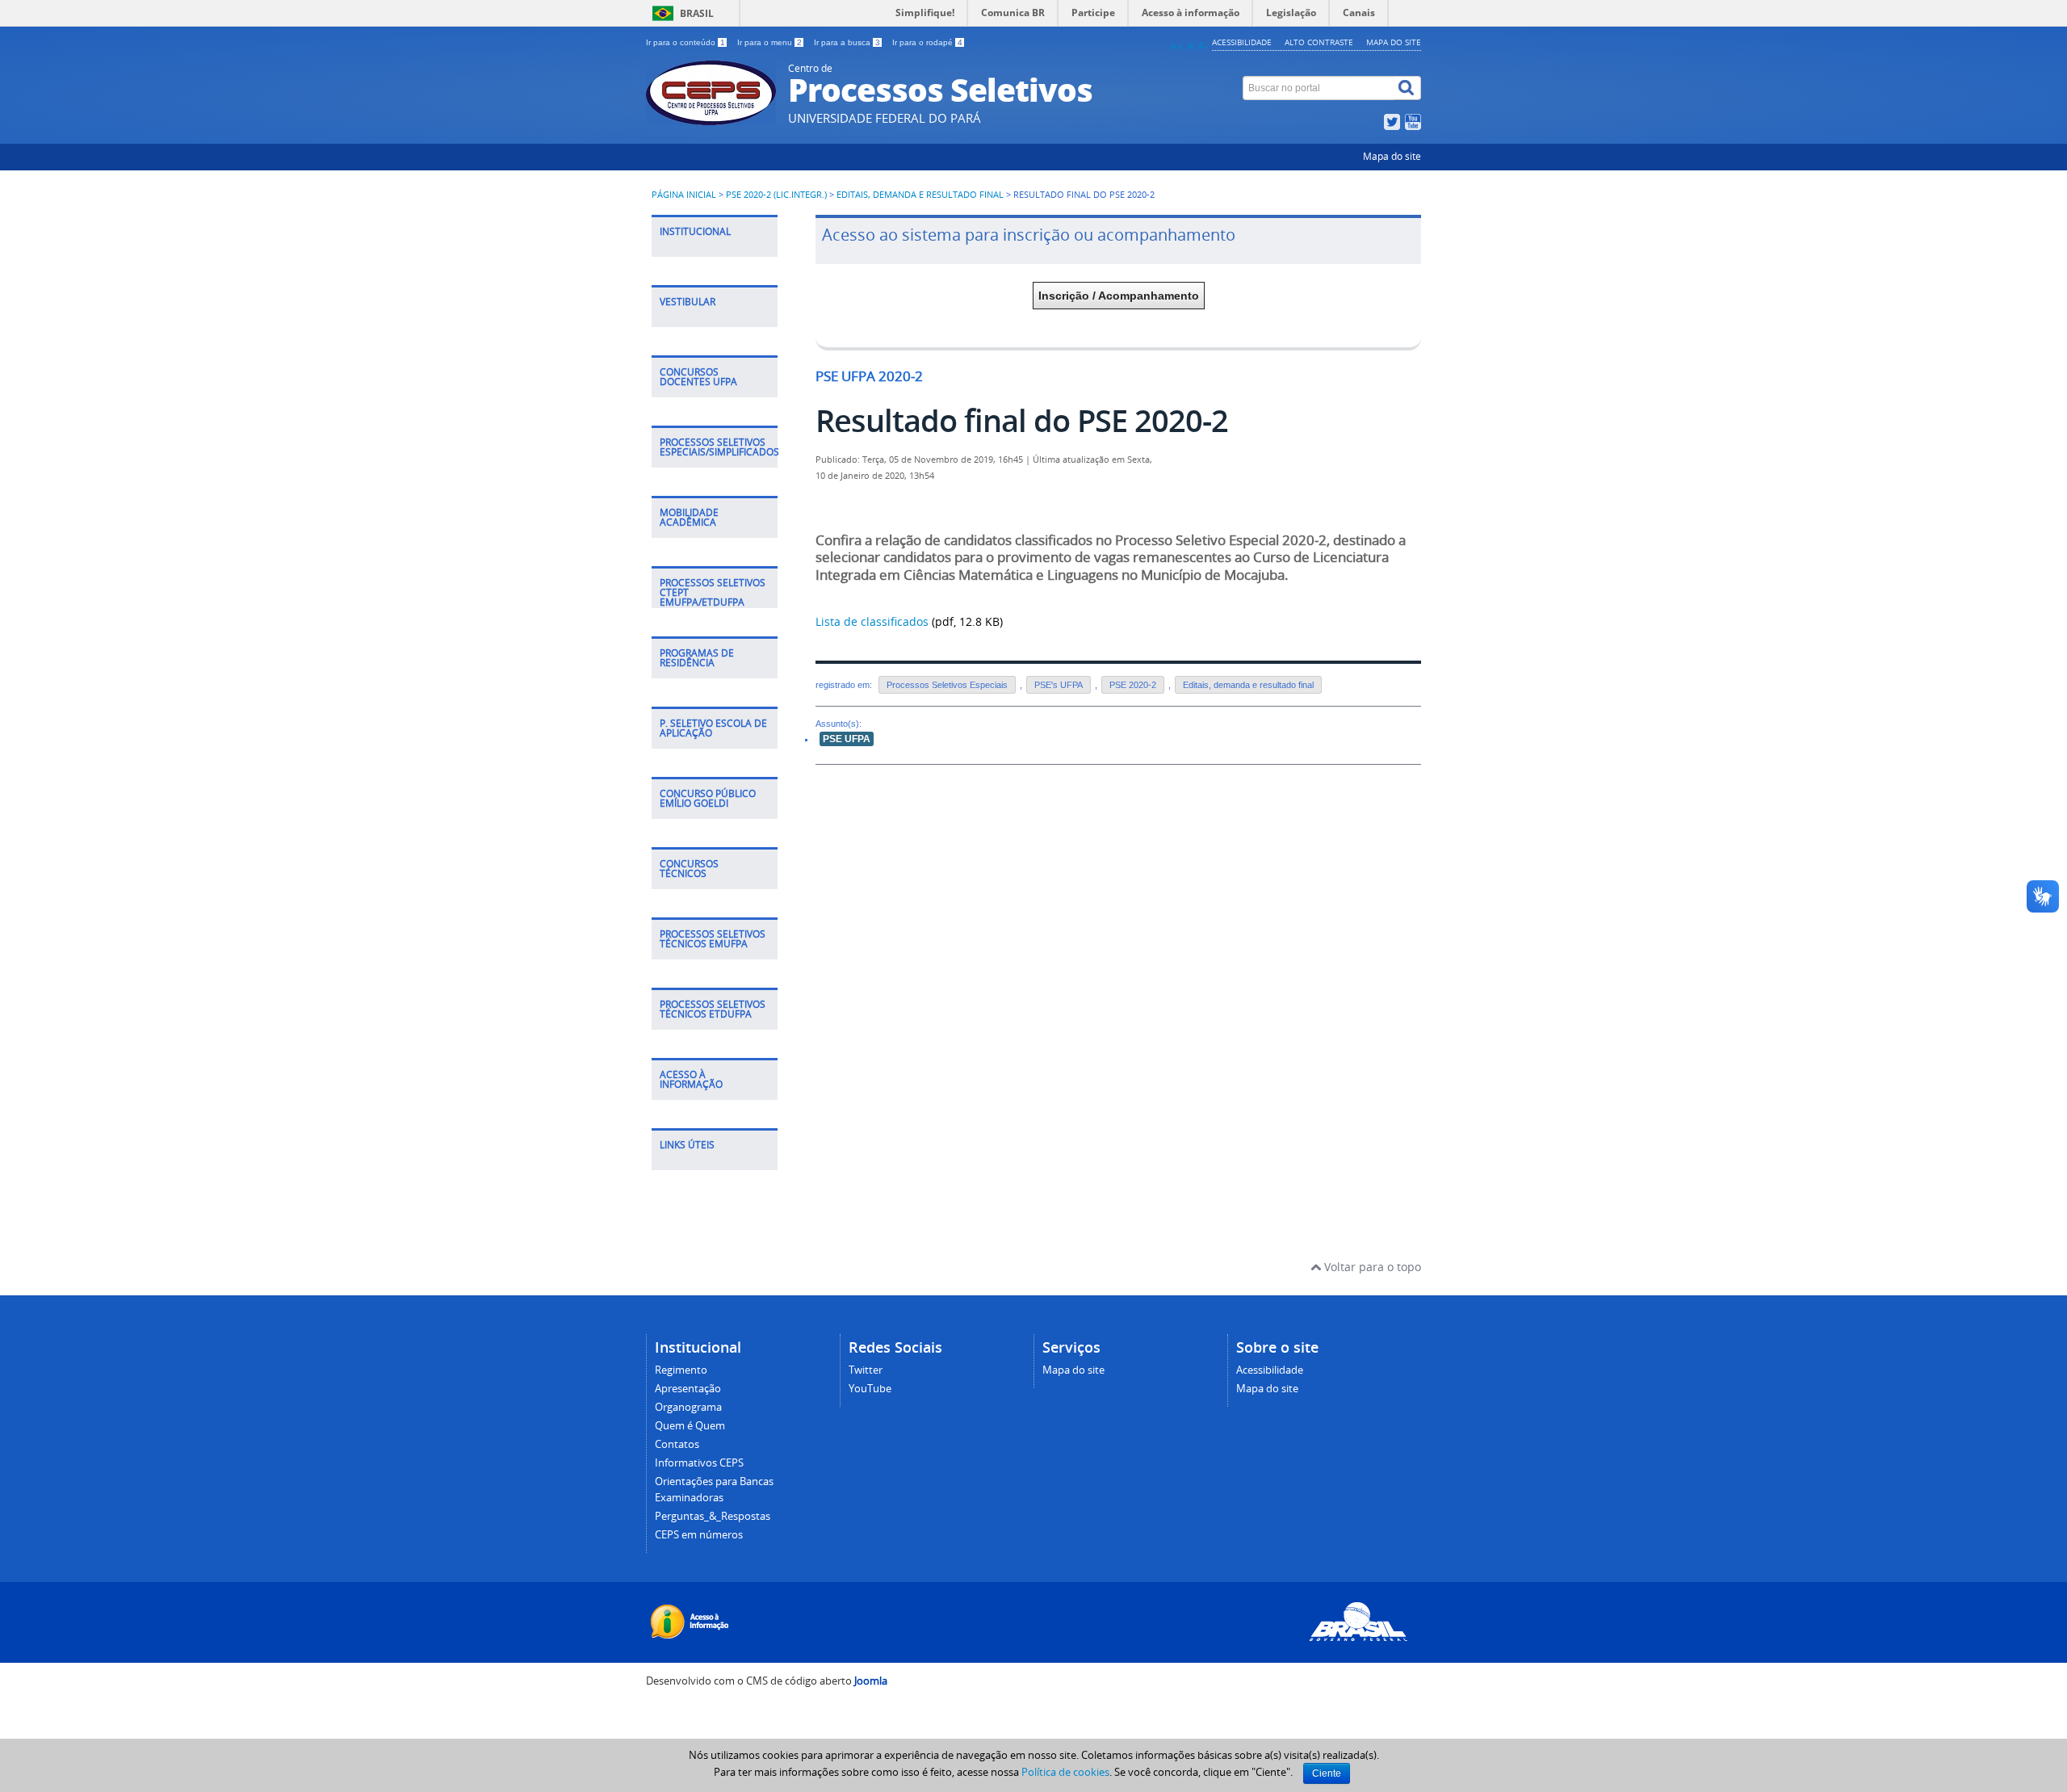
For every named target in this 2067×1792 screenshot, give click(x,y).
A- (1203, 46)
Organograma (688, 1407)
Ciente (1327, 1773)
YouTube (870, 1389)
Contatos (677, 1444)
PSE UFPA (847, 739)
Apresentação (688, 1389)
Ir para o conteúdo (686, 42)
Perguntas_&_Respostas (713, 1516)
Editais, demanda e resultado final (920, 195)
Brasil (697, 13)
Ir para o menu (769, 42)
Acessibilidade (1242, 42)
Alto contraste (1319, 42)
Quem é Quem (690, 1426)
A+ (1177, 46)
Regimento (681, 1370)
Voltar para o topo (1371, 1267)
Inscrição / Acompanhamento (1119, 296)
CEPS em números (699, 1535)
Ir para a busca (847, 42)
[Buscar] (1407, 88)
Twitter (866, 1370)
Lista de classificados (872, 621)
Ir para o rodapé (927, 42)
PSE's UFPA (1059, 685)
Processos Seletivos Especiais (947, 685)
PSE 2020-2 (1133, 685)
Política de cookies (1065, 1772)
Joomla (871, 1681)
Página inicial (684, 195)
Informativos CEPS (699, 1463)
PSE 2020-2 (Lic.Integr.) (776, 195)
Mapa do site (1394, 42)
